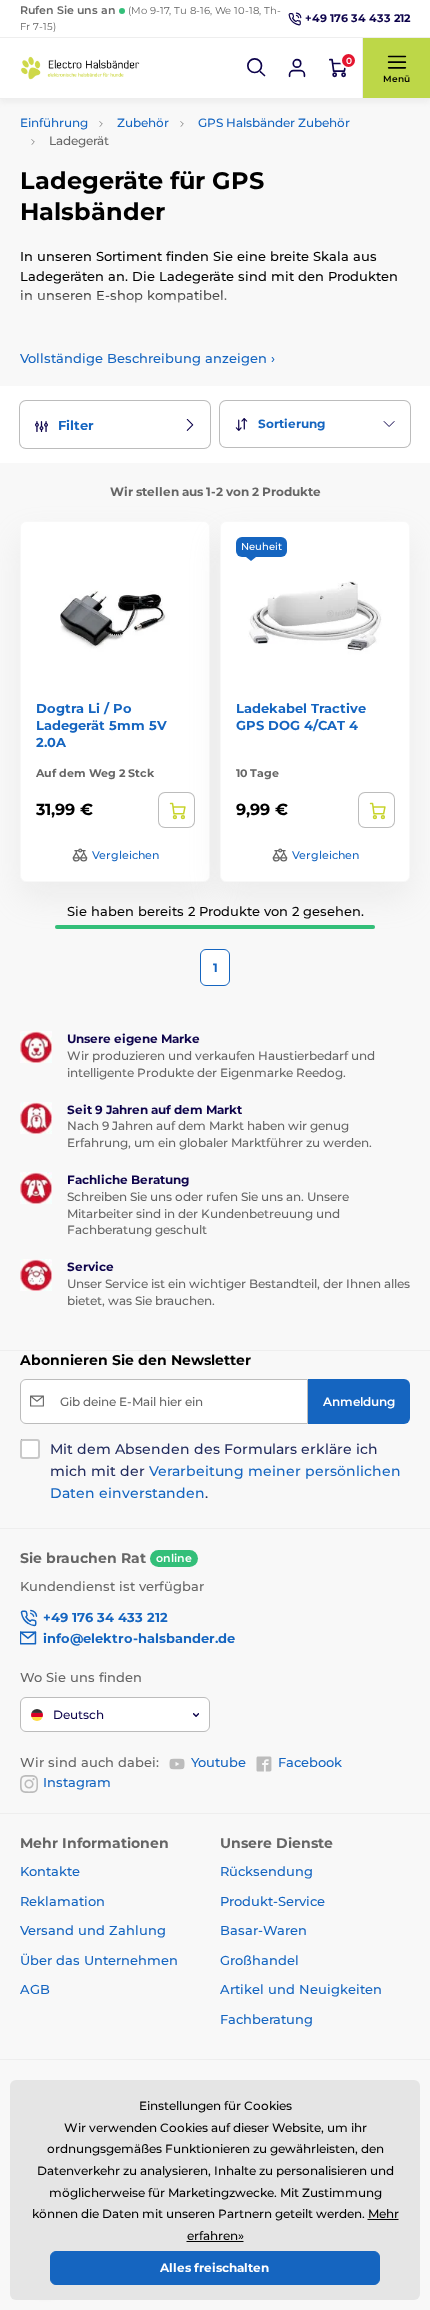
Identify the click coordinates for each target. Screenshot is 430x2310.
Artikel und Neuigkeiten (301, 1989)
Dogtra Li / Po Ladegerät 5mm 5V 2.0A (101, 725)
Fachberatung (266, 2019)
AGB (35, 1989)
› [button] (147, 358)
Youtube (218, 1762)
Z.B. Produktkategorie (141, 130)
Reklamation (62, 1901)
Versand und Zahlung (93, 1930)
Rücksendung (266, 1871)
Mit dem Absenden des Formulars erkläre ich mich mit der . (225, 1471)
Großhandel (259, 1960)
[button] (257, 68)
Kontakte (50, 1871)
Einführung (54, 122)
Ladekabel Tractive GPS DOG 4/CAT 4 (301, 716)
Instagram (77, 1782)
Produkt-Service (272, 1901)
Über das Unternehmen (99, 1960)
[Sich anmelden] (297, 68)
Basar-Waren (263, 1930)
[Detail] (176, 810)
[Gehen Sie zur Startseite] (80, 67)
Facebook (310, 1762)
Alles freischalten (214, 2267)
